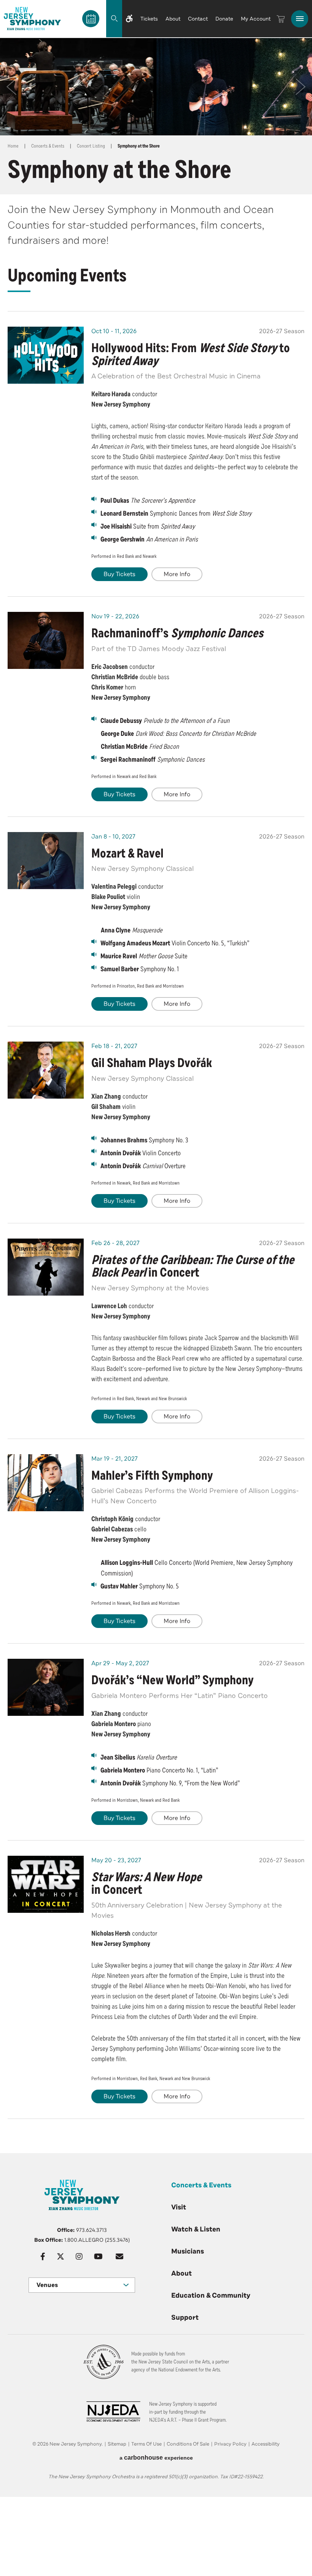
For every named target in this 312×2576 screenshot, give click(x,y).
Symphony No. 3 (144, 1140)
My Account (256, 19)
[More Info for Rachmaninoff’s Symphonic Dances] (46, 640)
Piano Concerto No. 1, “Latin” (159, 1770)
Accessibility (266, 2444)
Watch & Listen (196, 2229)
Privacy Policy (230, 2444)
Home (13, 146)
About (173, 19)
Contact (198, 19)
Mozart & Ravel (127, 854)
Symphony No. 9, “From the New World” (170, 1783)
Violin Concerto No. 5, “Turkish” (175, 943)
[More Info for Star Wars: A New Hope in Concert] (46, 1884)
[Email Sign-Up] (119, 2257)
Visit (179, 2207)
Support (185, 2317)
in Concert (193, 1267)
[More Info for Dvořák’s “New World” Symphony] (46, 1687)
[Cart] (281, 19)
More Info (177, 574)
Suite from (148, 526)
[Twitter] (60, 2257)
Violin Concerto (141, 1153)
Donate (224, 19)
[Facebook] (43, 2257)
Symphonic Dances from (176, 513)
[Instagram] (79, 2257)
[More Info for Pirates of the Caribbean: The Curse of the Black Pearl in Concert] (46, 1267)
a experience (156, 2458)
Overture (143, 1166)
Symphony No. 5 (140, 1586)
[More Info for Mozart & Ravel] (46, 861)
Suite (144, 956)
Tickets (149, 19)
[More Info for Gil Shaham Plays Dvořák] (46, 1070)
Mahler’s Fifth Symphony (152, 1476)
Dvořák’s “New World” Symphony (173, 1680)
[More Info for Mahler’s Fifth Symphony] (46, 1483)
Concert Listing (91, 146)
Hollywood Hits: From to (191, 355)
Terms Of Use (146, 2444)
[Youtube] (98, 2257)
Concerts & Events (48, 146)
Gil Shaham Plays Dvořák (152, 1063)
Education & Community (211, 2295)
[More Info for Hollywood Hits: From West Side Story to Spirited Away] (46, 355)
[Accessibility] (129, 19)
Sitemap (117, 2444)
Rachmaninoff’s (177, 633)
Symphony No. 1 (140, 969)
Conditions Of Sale (188, 2444)
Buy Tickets (119, 574)
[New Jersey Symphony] (32, 19)
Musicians (188, 2251)
